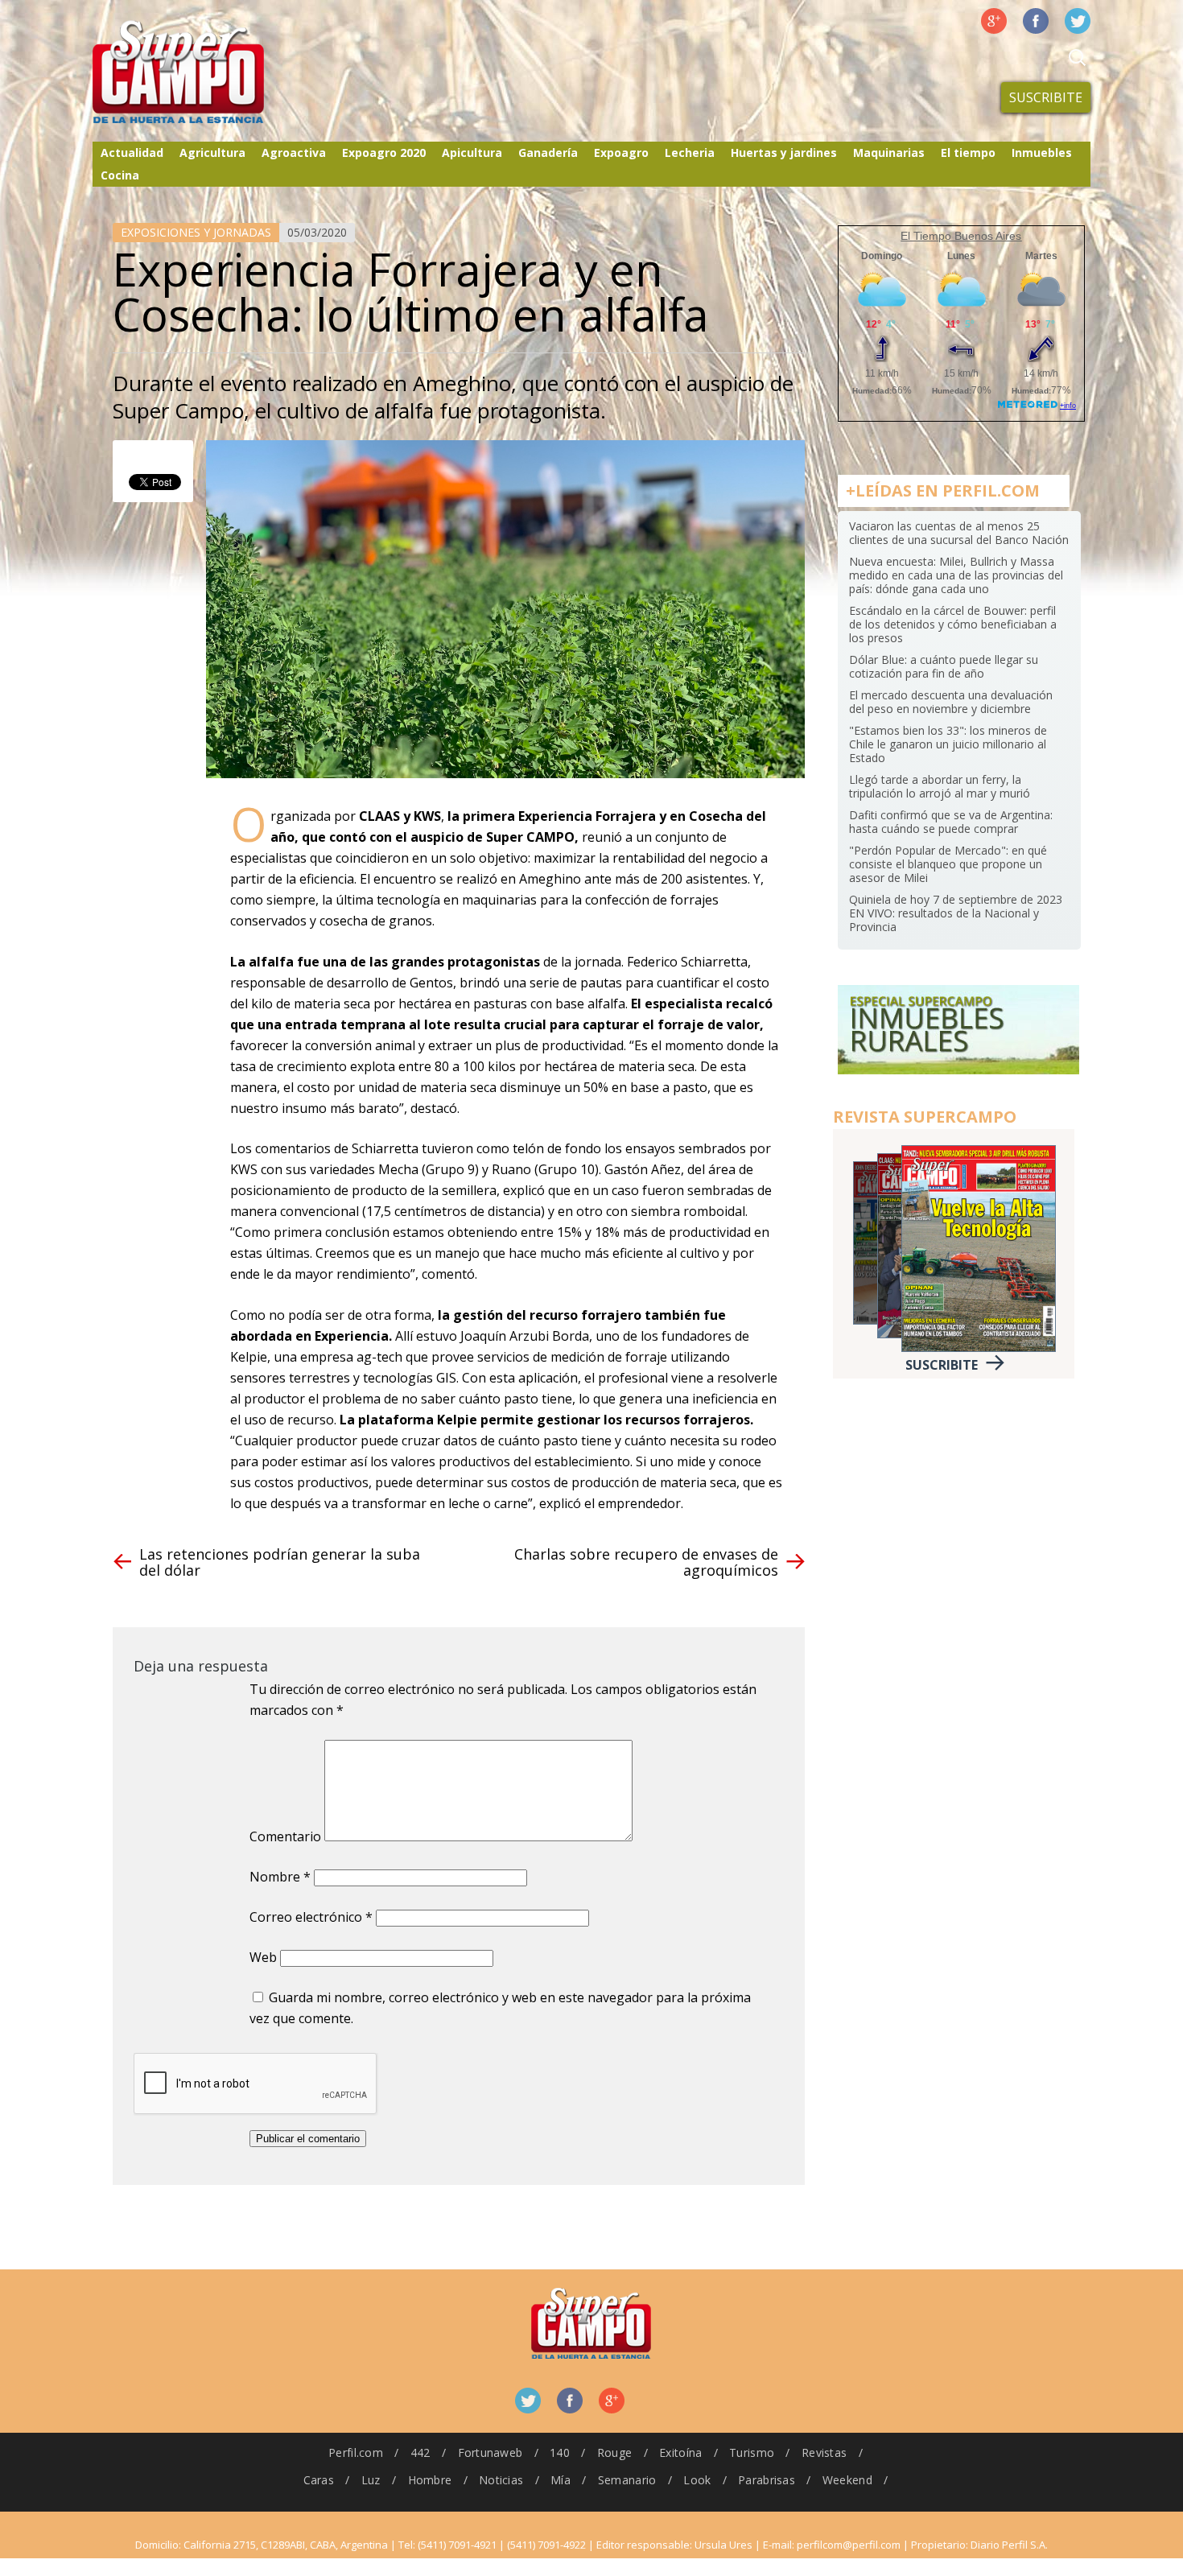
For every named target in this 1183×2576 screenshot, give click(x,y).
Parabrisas (767, 2480)
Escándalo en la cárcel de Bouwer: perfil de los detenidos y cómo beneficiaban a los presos (953, 624)
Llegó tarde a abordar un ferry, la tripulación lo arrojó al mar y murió (940, 786)
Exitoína (680, 2452)
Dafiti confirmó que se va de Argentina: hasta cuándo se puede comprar (951, 822)
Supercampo (212, 72)
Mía (561, 2480)
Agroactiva (294, 152)
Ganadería (548, 152)
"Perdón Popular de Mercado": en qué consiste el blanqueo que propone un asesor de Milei (948, 864)
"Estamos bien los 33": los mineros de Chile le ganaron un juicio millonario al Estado (948, 744)
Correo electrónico (311, 1917)
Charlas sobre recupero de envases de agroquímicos (646, 1562)
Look (697, 2480)
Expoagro (621, 152)
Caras (319, 2480)
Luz (371, 2480)
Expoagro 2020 (384, 152)
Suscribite (1046, 97)
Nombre (280, 1877)
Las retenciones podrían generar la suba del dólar (280, 1562)
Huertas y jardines (784, 152)
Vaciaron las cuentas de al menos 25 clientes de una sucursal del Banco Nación (959, 533)
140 (560, 2452)
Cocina (120, 175)
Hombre (430, 2480)
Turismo (752, 2452)
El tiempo (968, 152)
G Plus (994, 21)
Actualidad (132, 152)
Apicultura (472, 152)
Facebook (1036, 21)
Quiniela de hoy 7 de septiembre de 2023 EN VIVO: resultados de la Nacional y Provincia (956, 913)
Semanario (627, 2480)
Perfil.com (356, 2452)
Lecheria (690, 152)
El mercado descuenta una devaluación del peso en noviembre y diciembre (951, 702)
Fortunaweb (491, 2452)
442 (420, 2452)
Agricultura (212, 152)
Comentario (285, 1836)
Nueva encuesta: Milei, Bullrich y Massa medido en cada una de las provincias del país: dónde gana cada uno (956, 575)
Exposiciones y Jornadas (196, 232)
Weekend (847, 2480)
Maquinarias (889, 152)
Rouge (614, 2452)
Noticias (501, 2480)
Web (263, 1957)
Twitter (1078, 21)
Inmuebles (1042, 152)
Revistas (824, 2452)
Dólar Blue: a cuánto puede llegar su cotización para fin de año (944, 666)
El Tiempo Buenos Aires (961, 236)
